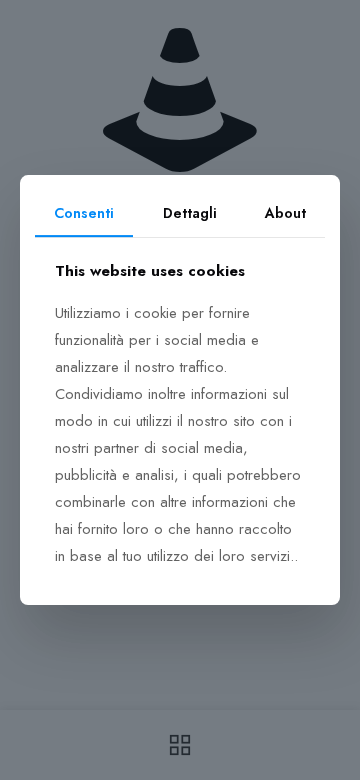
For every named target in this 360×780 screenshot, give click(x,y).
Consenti (84, 213)
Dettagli (190, 213)
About (285, 213)
